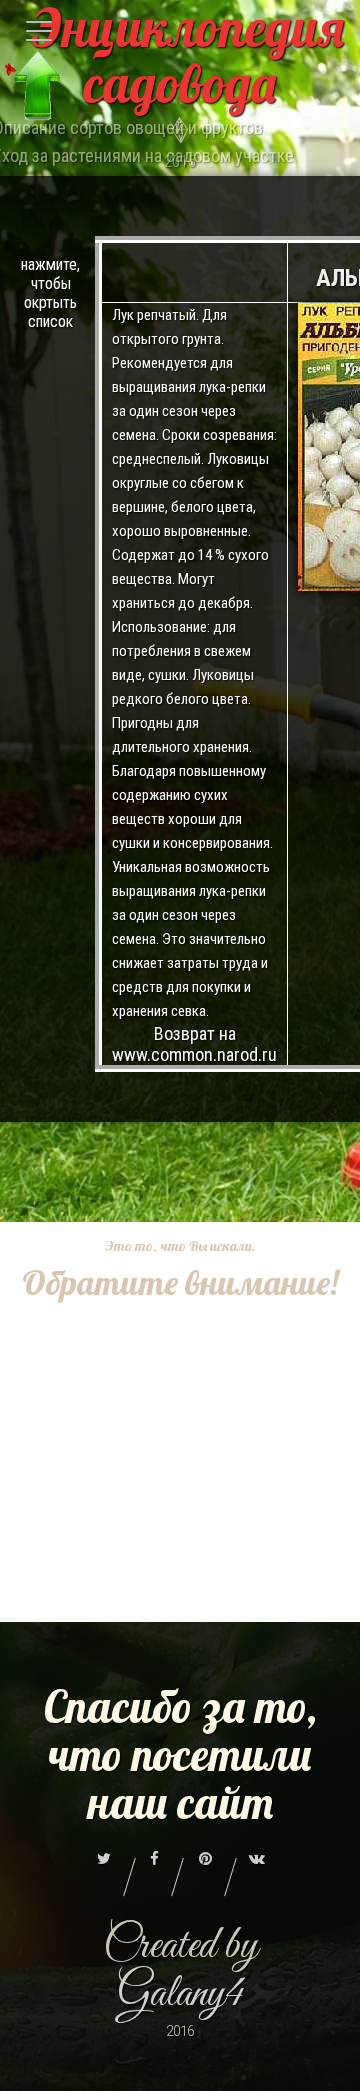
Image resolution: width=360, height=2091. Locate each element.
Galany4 (180, 1994)
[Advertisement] (180, 1486)
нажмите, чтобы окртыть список (50, 293)
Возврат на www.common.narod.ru (194, 1044)
